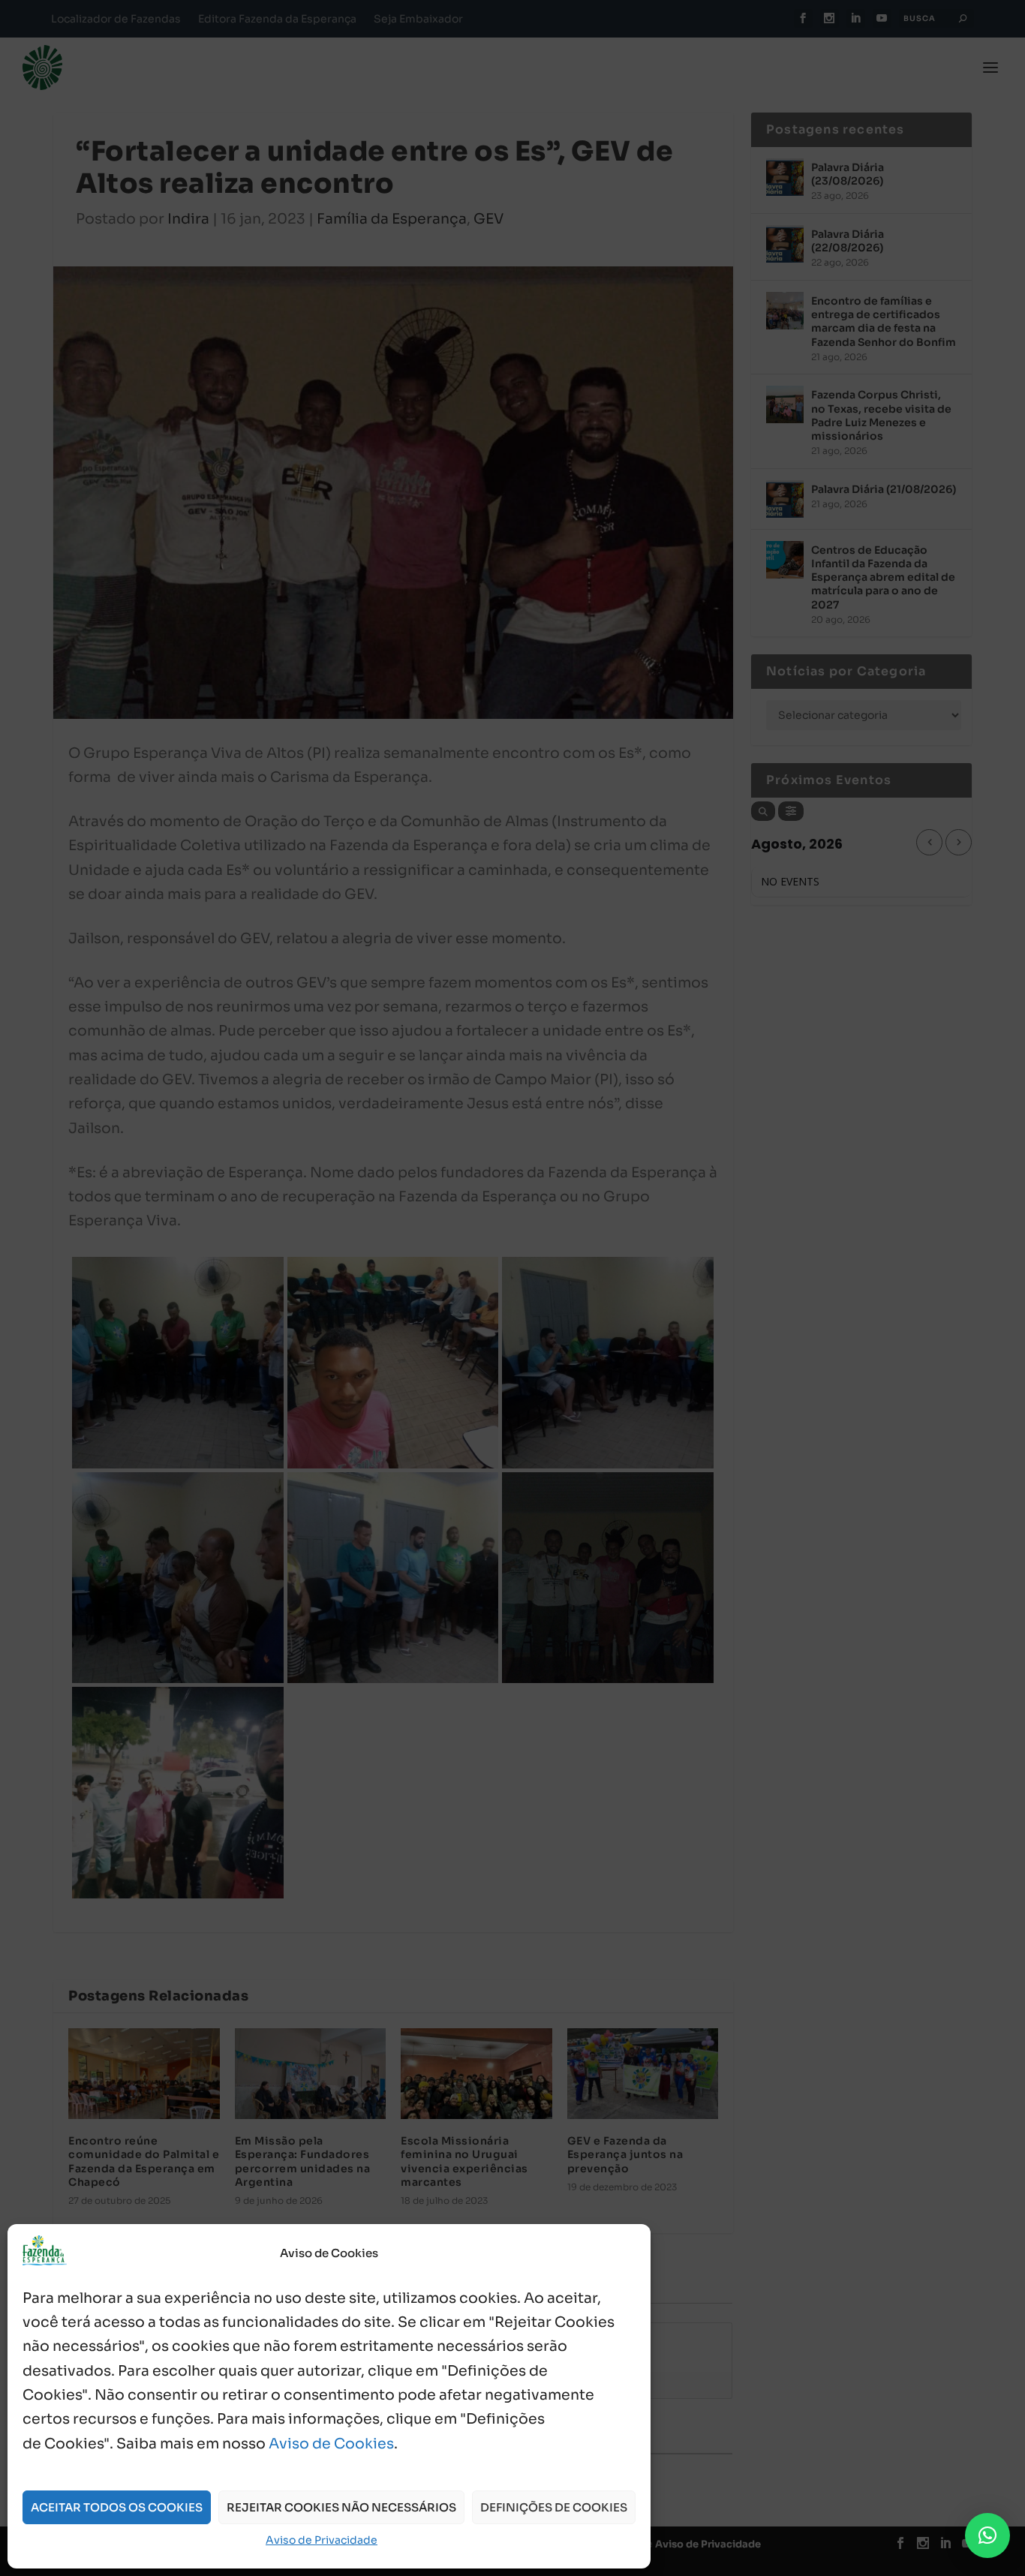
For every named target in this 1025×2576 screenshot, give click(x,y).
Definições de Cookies (554, 2507)
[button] (987, 2535)
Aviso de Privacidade (322, 2540)
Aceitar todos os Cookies (117, 2507)
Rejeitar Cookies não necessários (341, 2507)
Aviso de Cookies (331, 2444)
